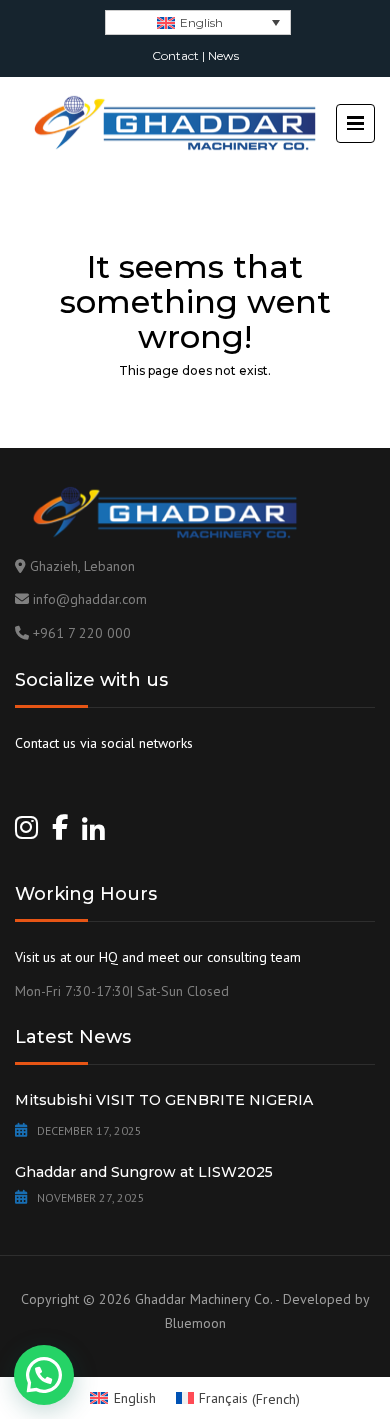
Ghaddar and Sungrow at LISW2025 (144, 1172)
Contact (175, 55)
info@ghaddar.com (90, 599)
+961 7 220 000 (82, 633)
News (223, 55)
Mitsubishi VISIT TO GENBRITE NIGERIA (164, 1100)
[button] (44, 1375)
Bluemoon (195, 1323)
